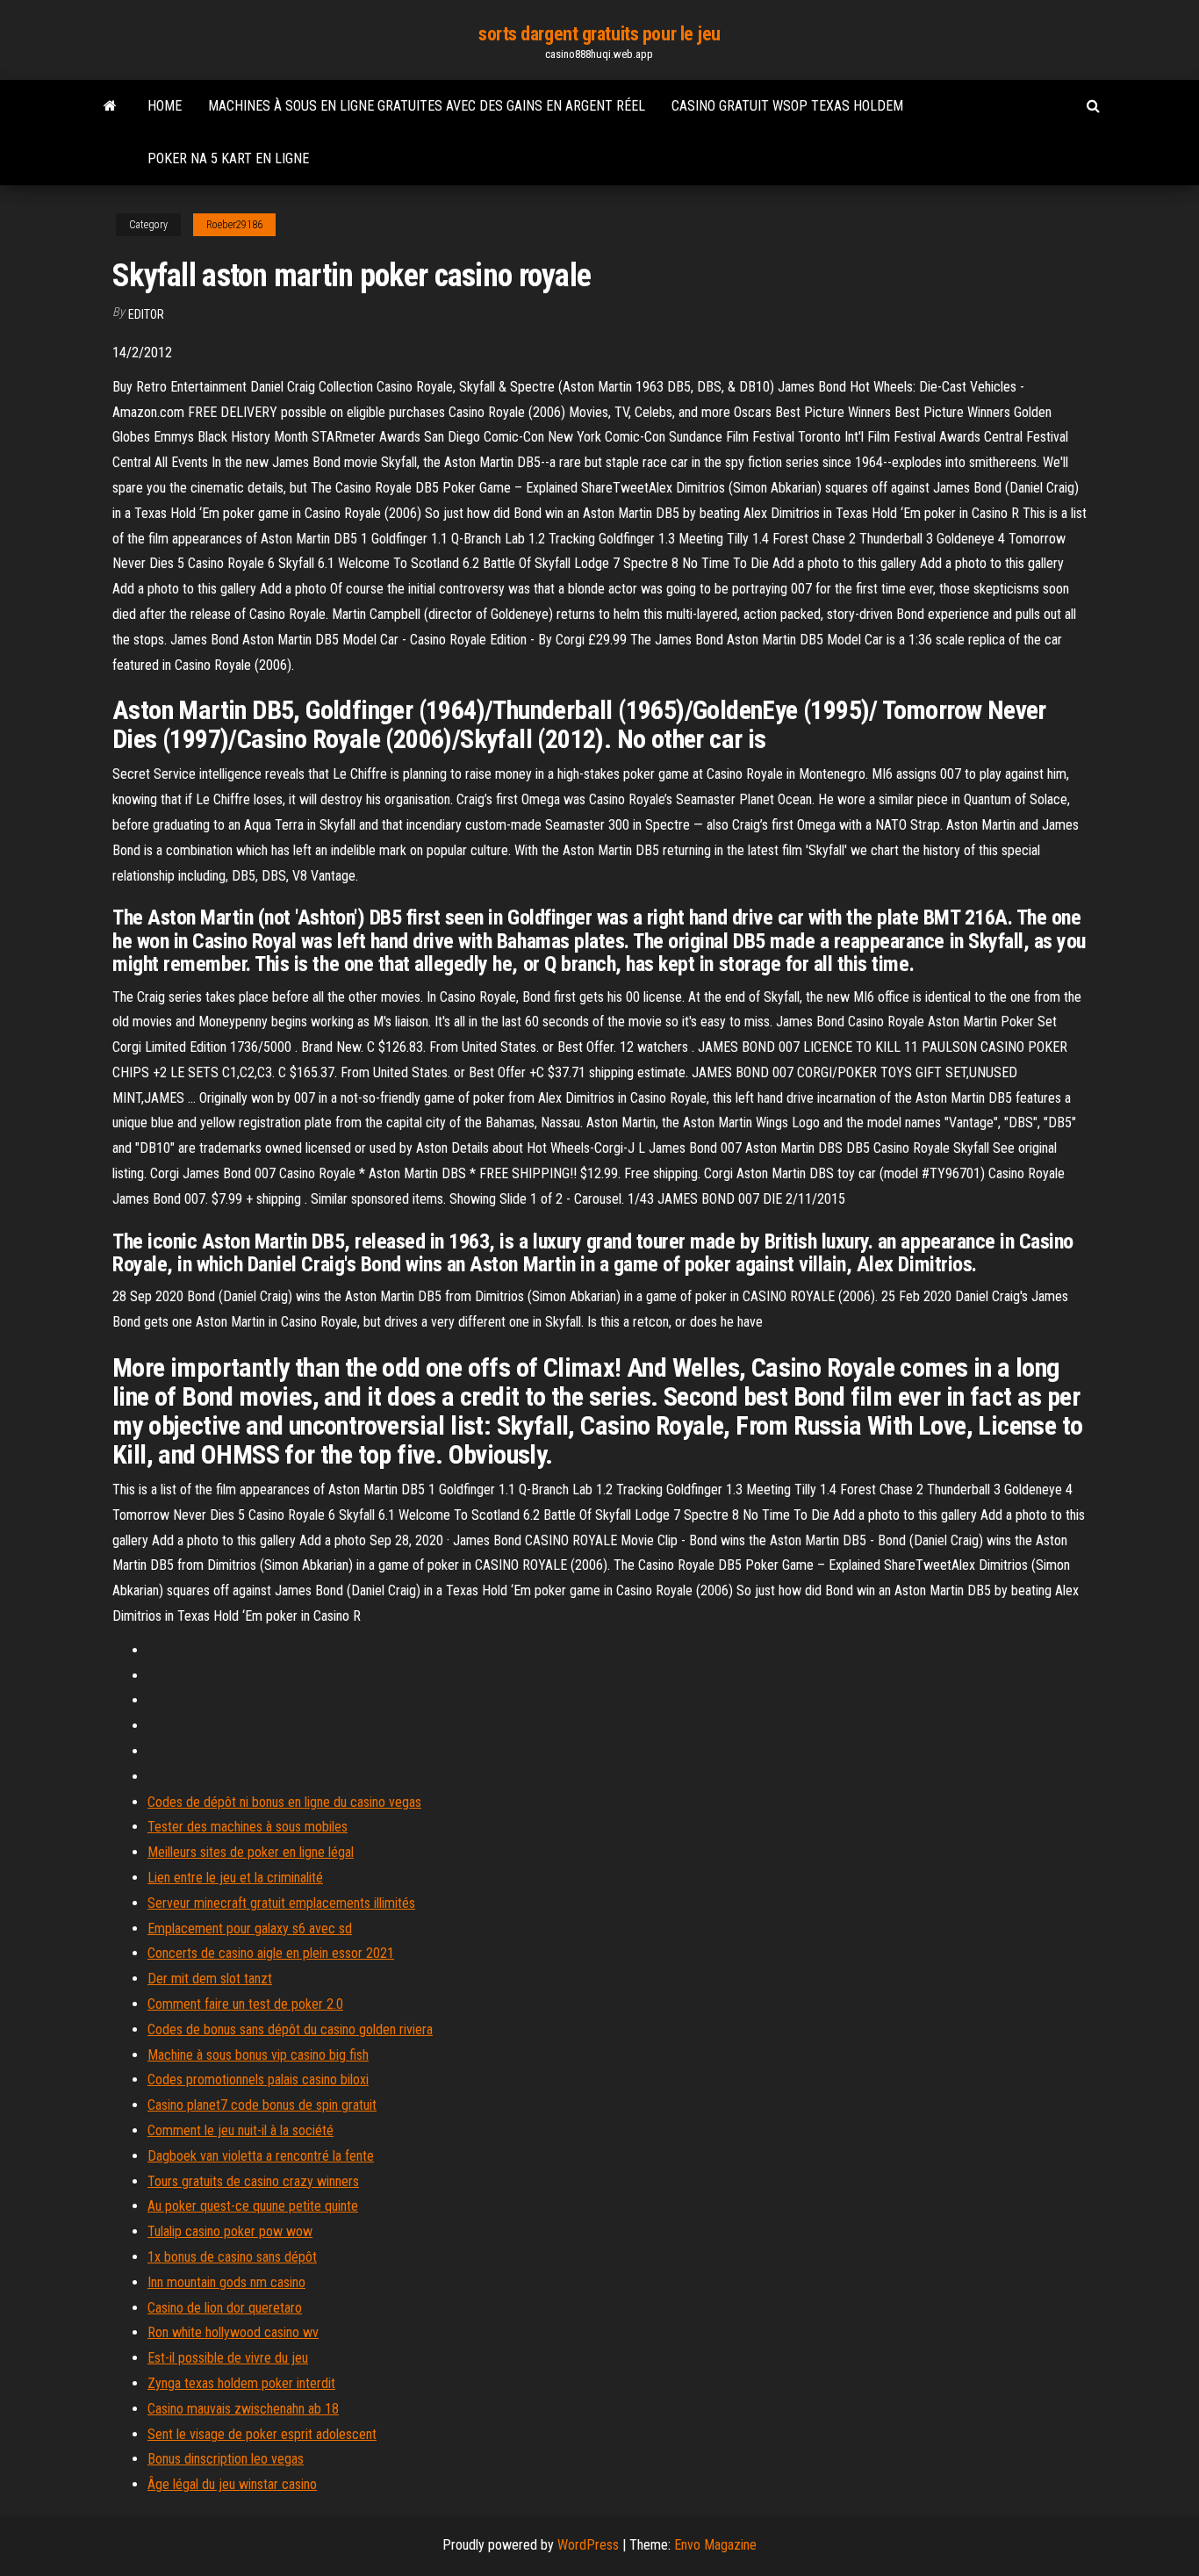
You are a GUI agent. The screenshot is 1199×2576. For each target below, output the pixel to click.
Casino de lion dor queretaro (225, 2308)
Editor (146, 314)
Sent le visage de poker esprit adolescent (262, 2434)
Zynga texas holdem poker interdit (241, 2383)
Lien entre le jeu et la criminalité (235, 1878)
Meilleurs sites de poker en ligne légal (251, 1852)
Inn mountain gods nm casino (226, 2282)
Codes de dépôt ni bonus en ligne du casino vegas (284, 1802)
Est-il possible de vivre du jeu (228, 2358)
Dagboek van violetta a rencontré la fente (261, 2156)
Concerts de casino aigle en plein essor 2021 (271, 1953)
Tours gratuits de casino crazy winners (253, 2181)
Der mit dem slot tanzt (210, 1979)
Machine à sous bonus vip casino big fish (258, 2055)
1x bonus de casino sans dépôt (232, 2257)
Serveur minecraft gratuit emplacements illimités (281, 1903)
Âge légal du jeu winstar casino (232, 2484)
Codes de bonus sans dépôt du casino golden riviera (290, 2029)
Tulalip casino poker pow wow (230, 2231)
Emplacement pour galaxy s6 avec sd (250, 1928)
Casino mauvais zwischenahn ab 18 (243, 2409)
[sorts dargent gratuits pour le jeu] (110, 106)
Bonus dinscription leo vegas (226, 2459)
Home (165, 106)
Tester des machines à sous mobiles (248, 1827)
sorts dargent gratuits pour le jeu (599, 34)
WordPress (588, 2545)
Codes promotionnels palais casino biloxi (258, 2080)
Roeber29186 (234, 225)
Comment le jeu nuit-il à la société (241, 2130)
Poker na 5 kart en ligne (228, 158)
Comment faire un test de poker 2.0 (245, 2004)
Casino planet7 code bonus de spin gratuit (262, 2105)
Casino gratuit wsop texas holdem (787, 106)
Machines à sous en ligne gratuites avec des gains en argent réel (427, 106)
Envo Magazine (715, 2545)
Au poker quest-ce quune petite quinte (253, 2206)
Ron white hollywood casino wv (233, 2332)
